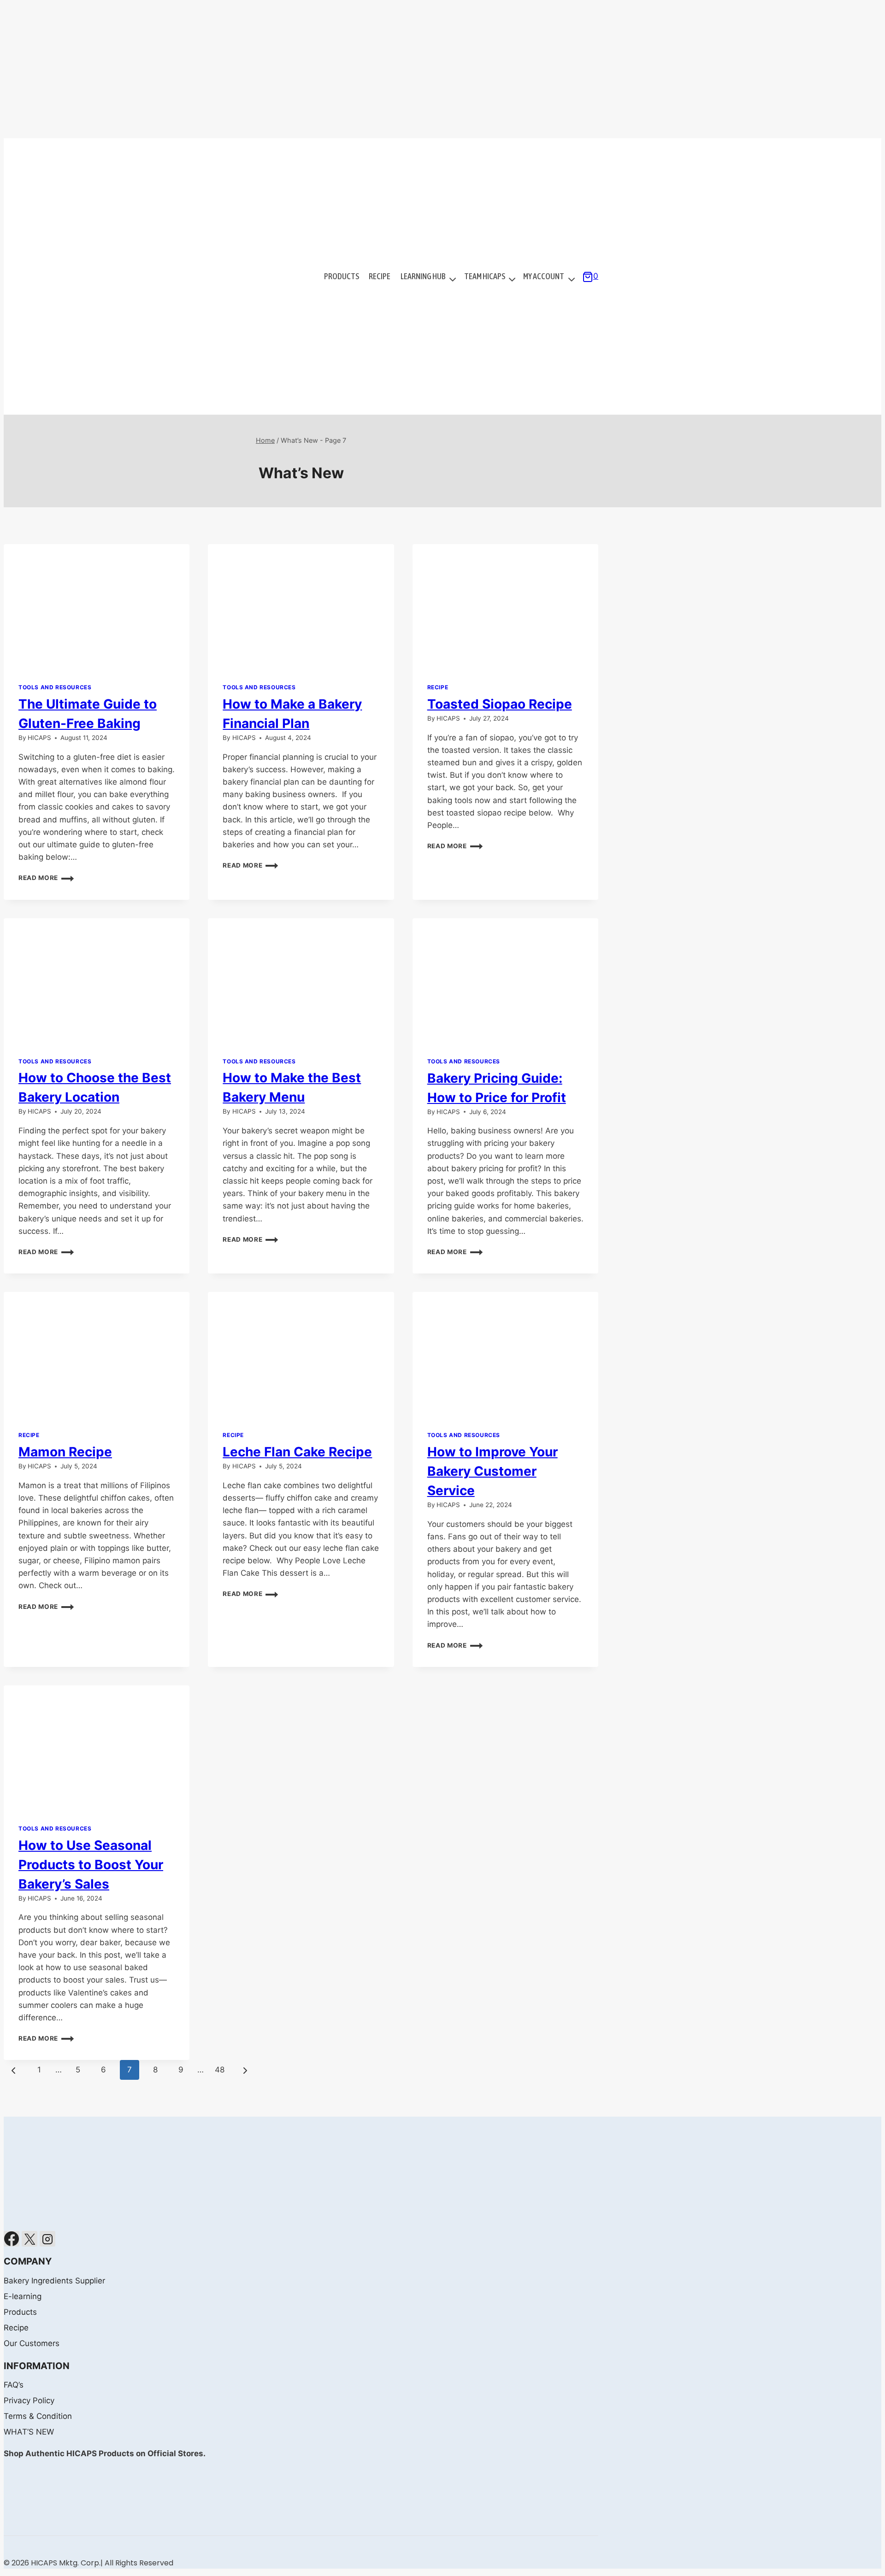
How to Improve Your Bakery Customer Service (493, 1471)
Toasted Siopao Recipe (500, 704)
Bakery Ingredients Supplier (54, 2281)
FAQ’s (14, 2385)
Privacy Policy (29, 2400)
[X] (29, 2239)
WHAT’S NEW (29, 2432)
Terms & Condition (38, 2416)
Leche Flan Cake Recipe (297, 1452)
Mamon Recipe (65, 1452)
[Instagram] (47, 2239)
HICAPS (39, 738)
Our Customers (32, 2343)
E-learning (23, 2296)
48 (220, 2070)
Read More (46, 878)
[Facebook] (12, 2239)
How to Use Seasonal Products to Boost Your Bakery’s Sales (91, 1865)
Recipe (380, 276)
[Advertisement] (442, 69)
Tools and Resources (55, 687)
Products (342, 276)
